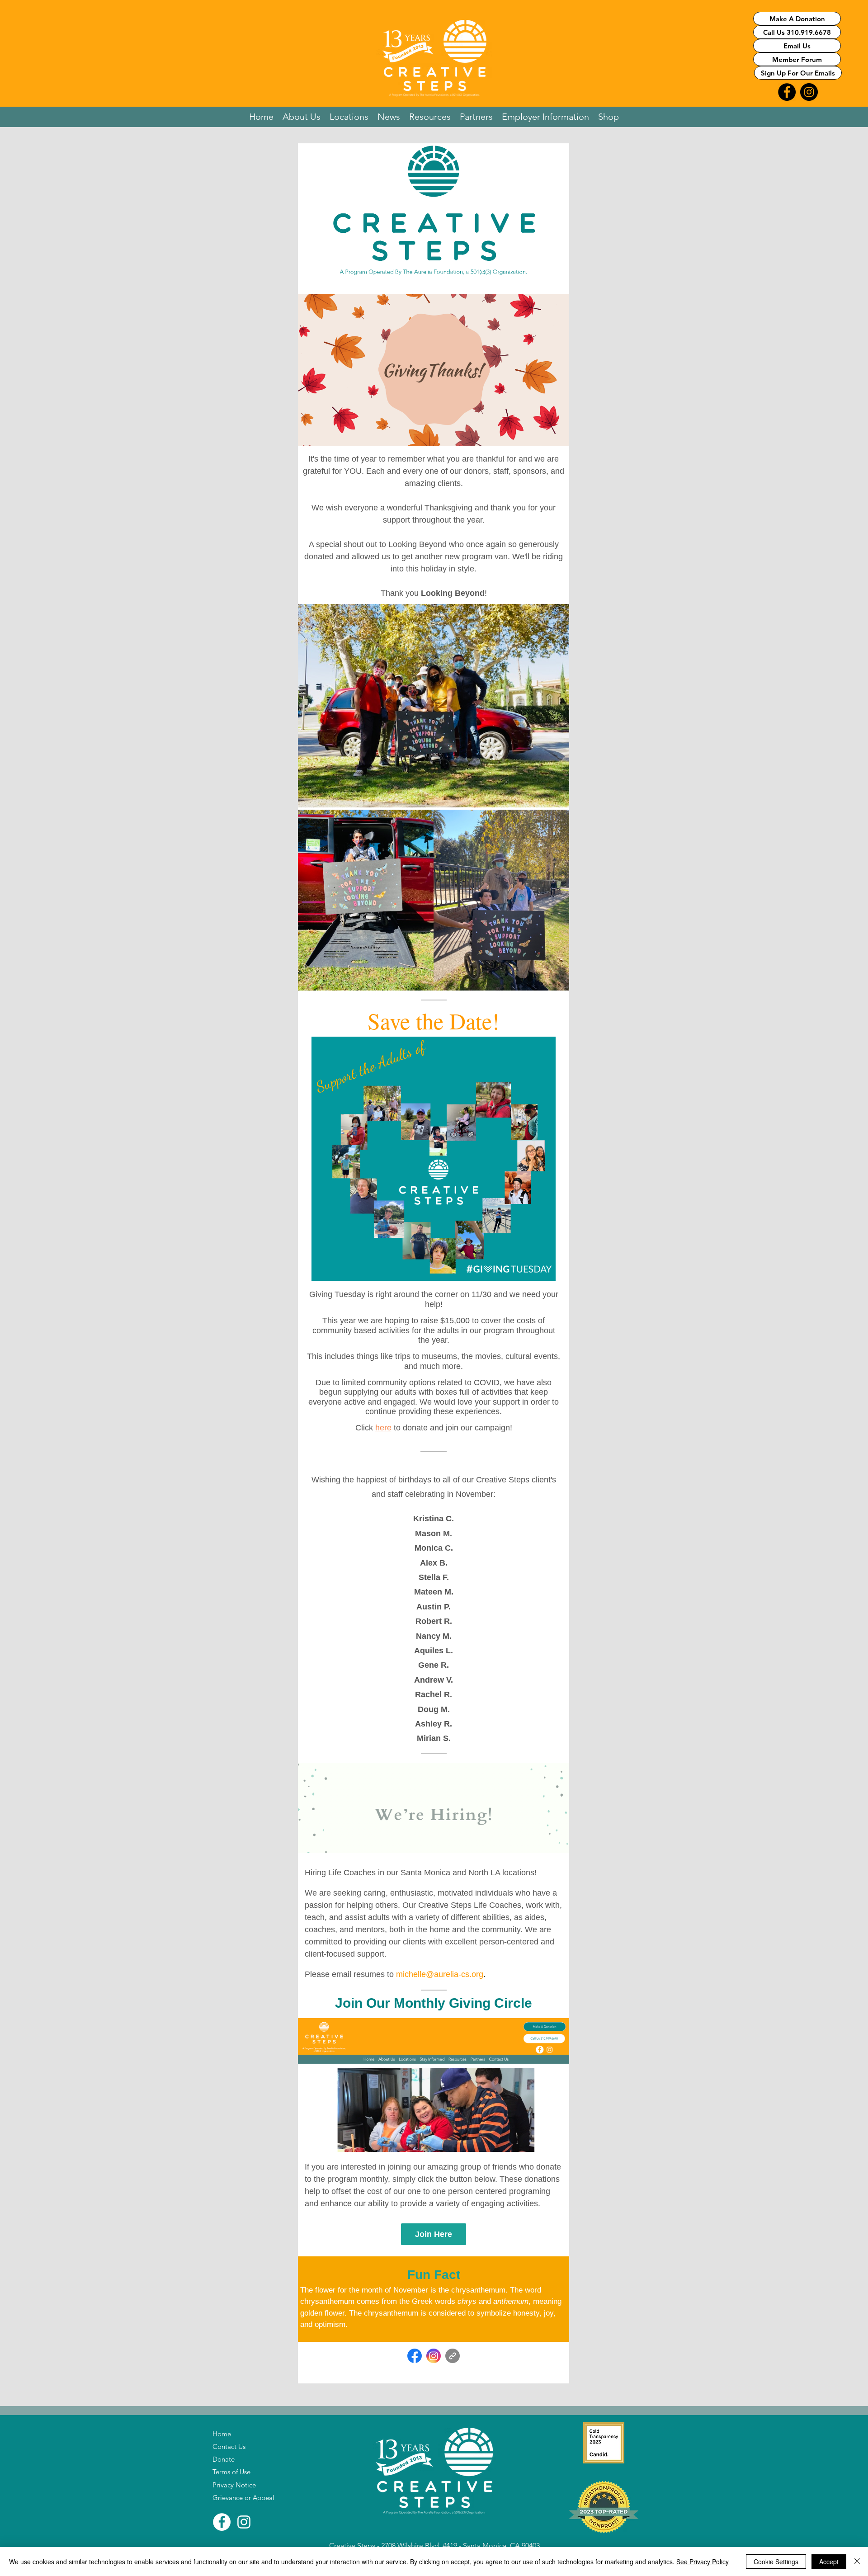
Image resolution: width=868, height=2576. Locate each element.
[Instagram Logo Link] (809, 92)
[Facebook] (222, 2522)
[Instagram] (244, 2522)
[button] (302, 117)
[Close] (857, 2562)
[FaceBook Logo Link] (787, 92)
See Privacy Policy (703, 2562)
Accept (829, 2562)
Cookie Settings (776, 2562)
